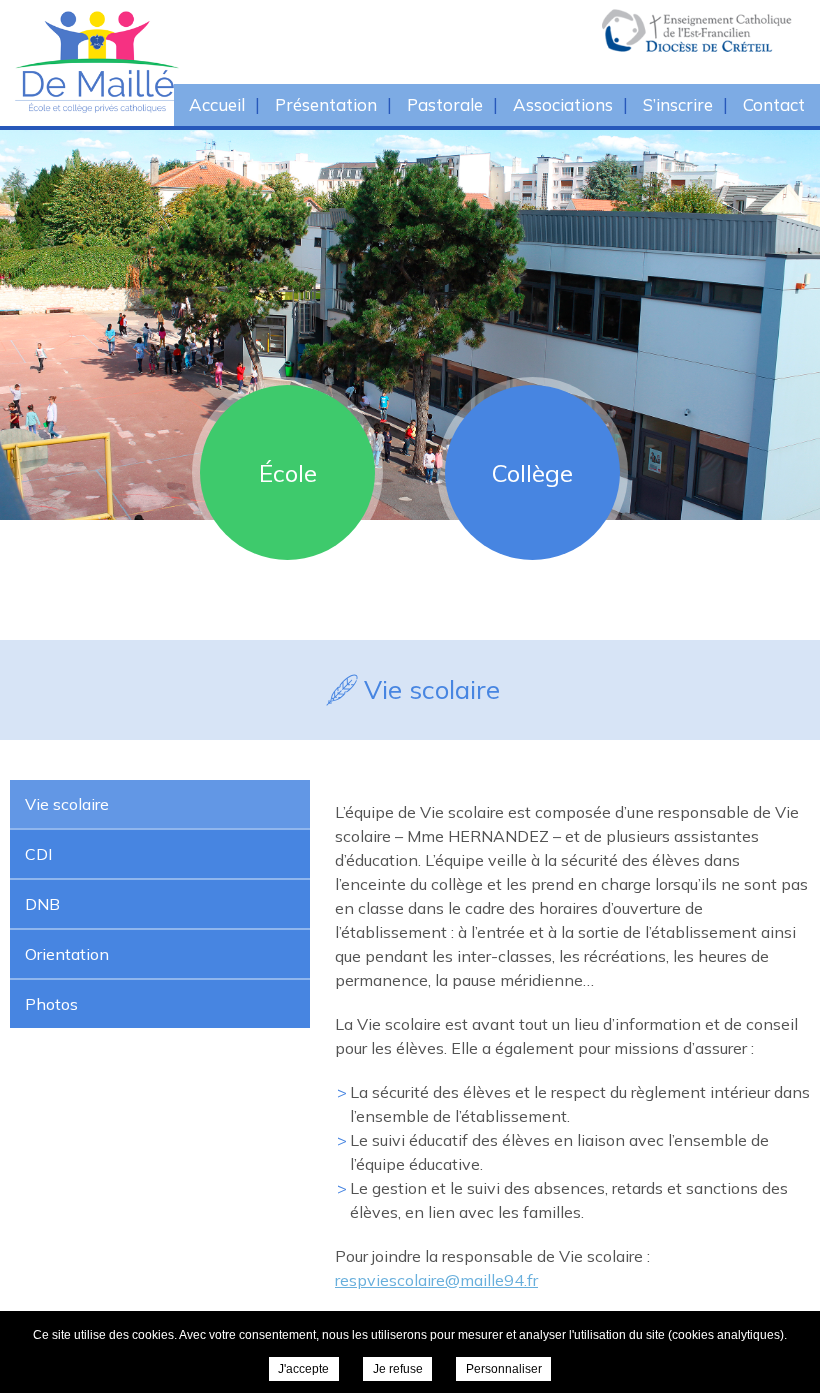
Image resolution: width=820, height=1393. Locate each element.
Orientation (67, 954)
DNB (42, 904)
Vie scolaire (67, 804)
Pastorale (445, 104)
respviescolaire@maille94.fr (436, 1280)
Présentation (326, 104)
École (288, 473)
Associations (563, 104)
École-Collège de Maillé (190, 61)
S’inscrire (678, 104)
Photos (51, 1004)
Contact (774, 104)
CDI (38, 854)
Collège (532, 473)
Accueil (217, 104)
